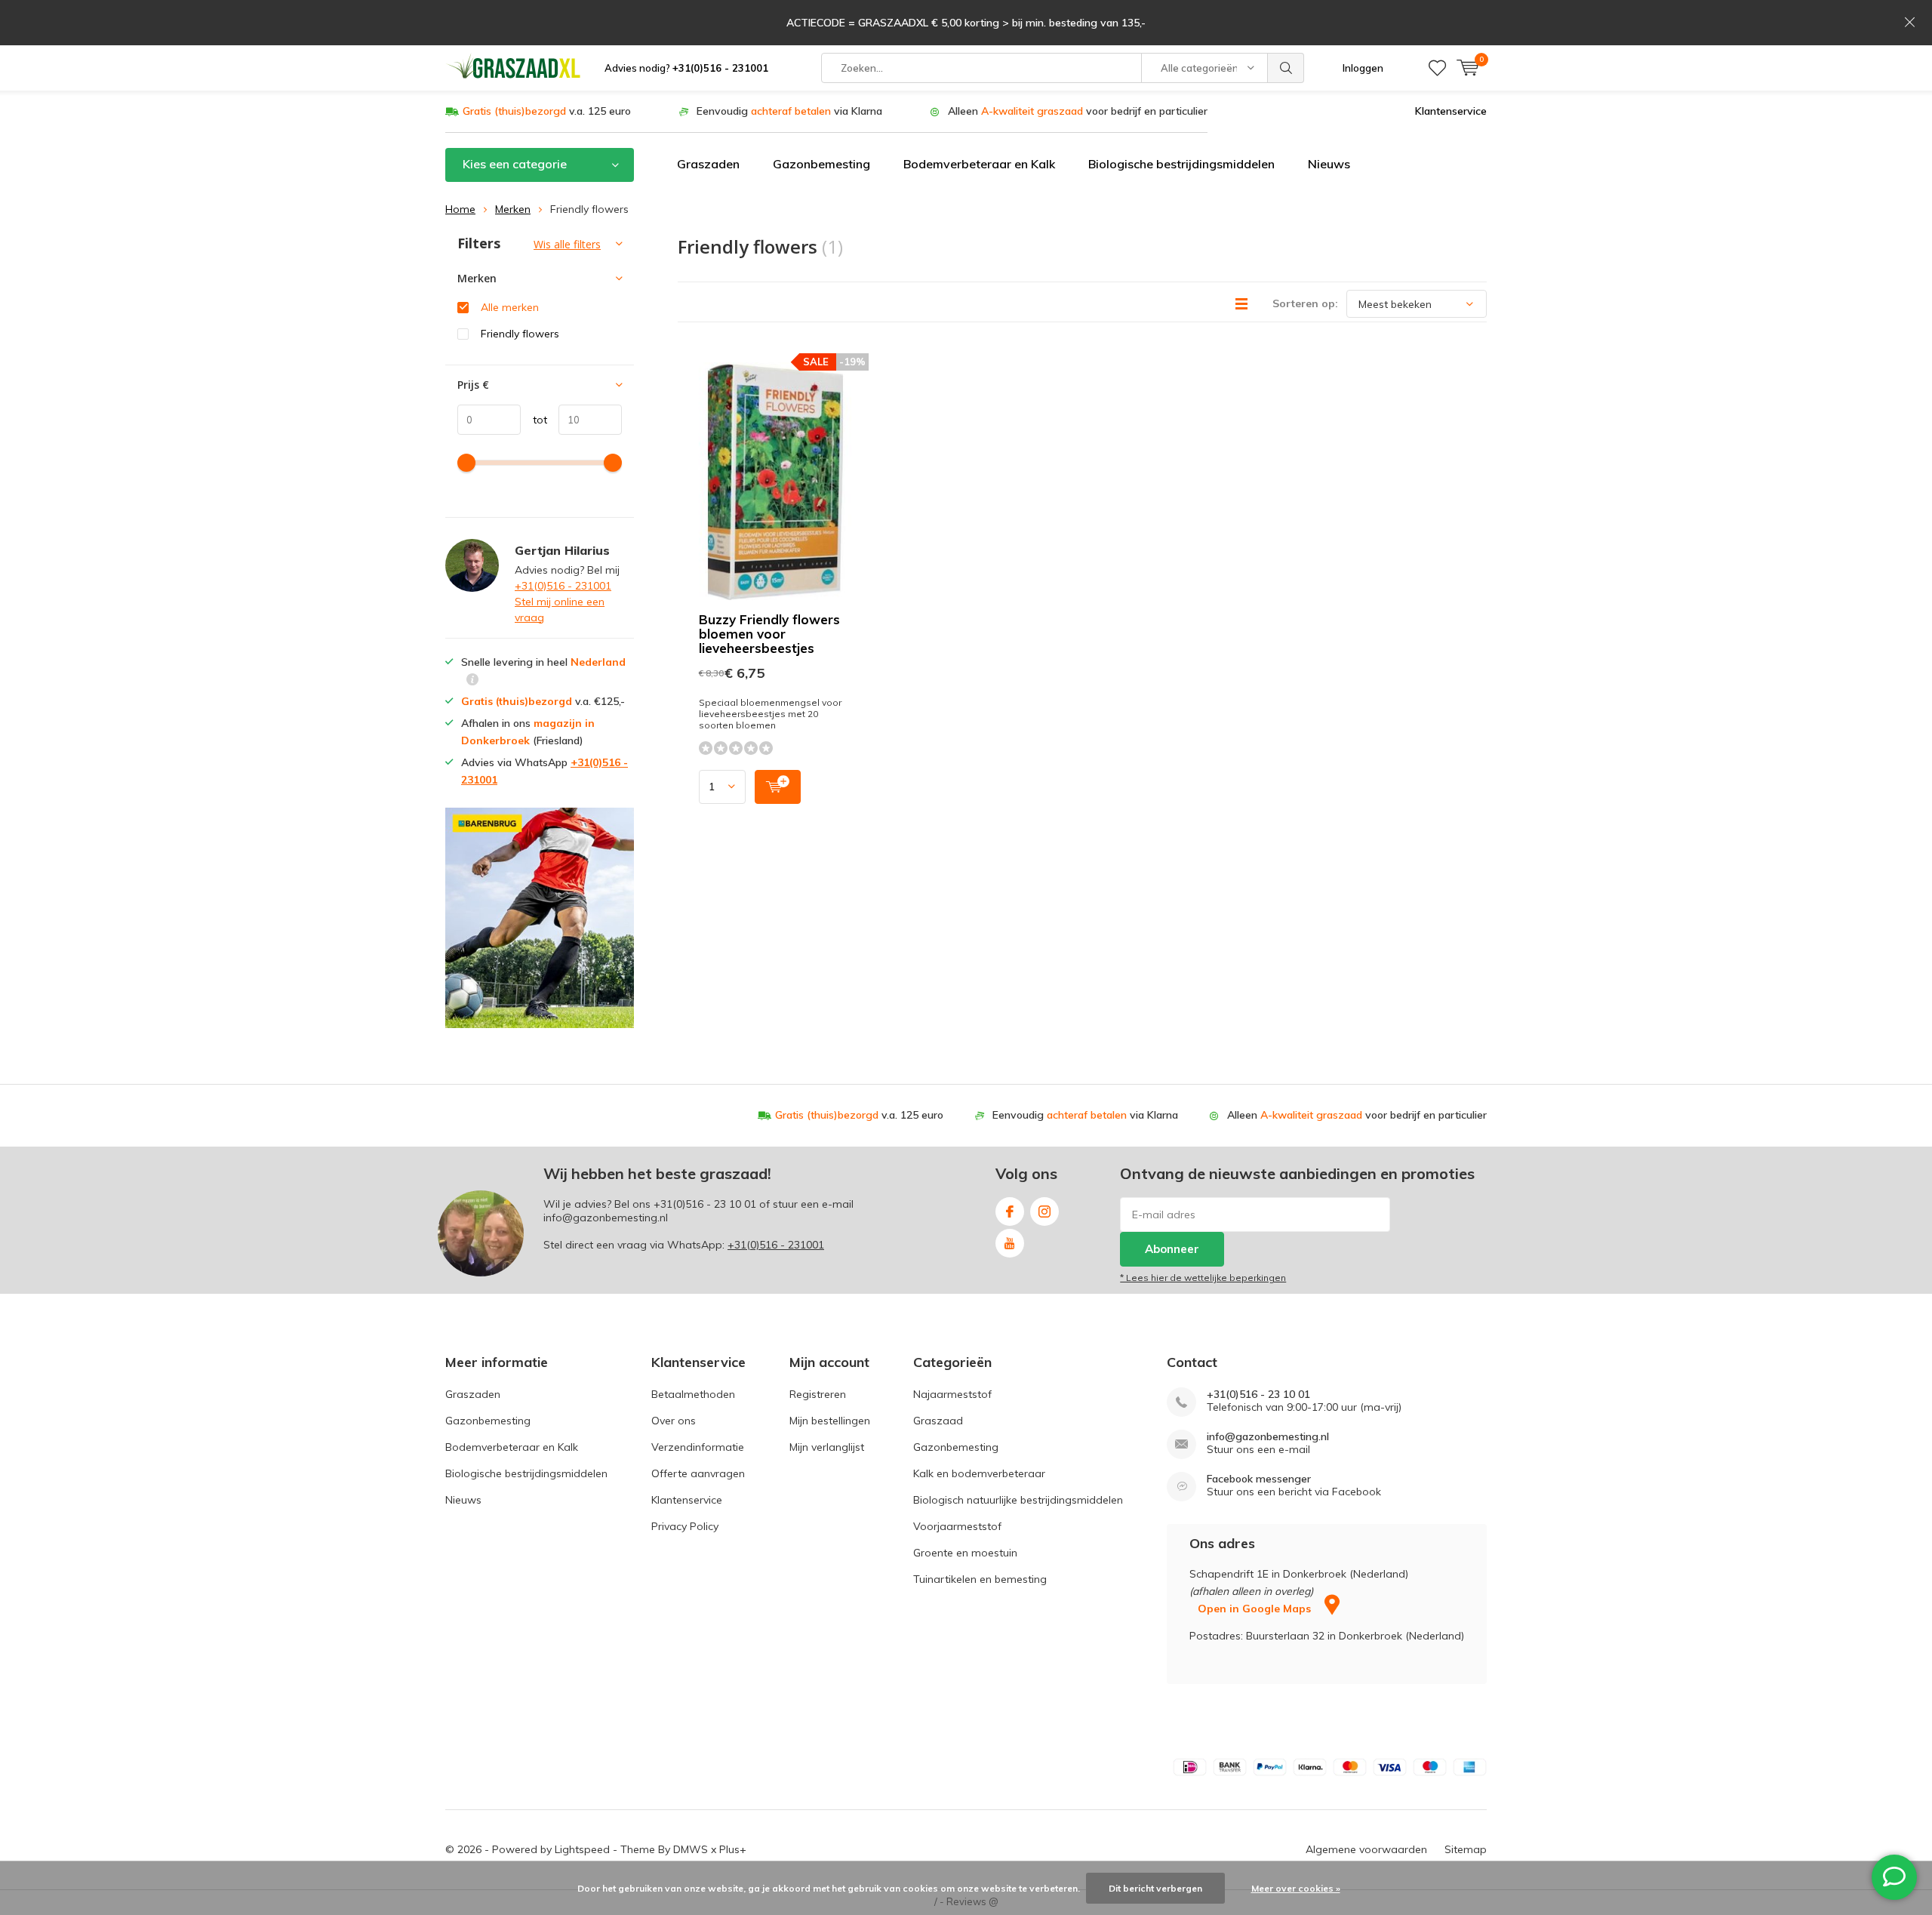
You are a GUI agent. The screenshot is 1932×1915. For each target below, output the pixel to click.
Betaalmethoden (693, 1394)
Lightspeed (582, 1849)
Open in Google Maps (1256, 1609)
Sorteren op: (1305, 303)
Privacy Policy (685, 1526)
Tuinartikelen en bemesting (980, 1579)
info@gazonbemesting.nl (1268, 1437)
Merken (513, 209)
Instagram (1044, 1211)
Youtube (1010, 1243)
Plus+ (733, 1849)
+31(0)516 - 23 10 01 (705, 1204)
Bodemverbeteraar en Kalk (979, 164)
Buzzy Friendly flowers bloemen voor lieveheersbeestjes (769, 634)
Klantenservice (1451, 111)
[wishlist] (1437, 68)
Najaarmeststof (952, 1394)
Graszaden (708, 164)
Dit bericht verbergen (1155, 1888)
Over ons (674, 1421)
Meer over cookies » (1296, 1888)
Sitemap (1466, 1849)
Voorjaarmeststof (957, 1526)
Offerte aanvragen (698, 1473)
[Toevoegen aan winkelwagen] (778, 787)
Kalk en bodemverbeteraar (979, 1473)
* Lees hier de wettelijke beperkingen (1203, 1278)
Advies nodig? (686, 68)
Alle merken (510, 307)
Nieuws (1329, 164)
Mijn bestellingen (830, 1421)
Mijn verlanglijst (827, 1447)
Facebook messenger (1259, 1479)
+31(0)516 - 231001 (563, 586)
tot (534, 420)
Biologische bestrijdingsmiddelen (1181, 164)
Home (460, 209)
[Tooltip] (472, 681)
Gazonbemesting (821, 164)
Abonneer (1172, 1249)
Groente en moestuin (965, 1553)
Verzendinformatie (698, 1447)
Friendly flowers (520, 334)
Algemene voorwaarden (1366, 1849)
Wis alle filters (567, 244)
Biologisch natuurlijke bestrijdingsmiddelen (1018, 1500)
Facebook (1010, 1211)
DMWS (691, 1849)
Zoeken (1286, 68)
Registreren (818, 1394)
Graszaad (938, 1421)
